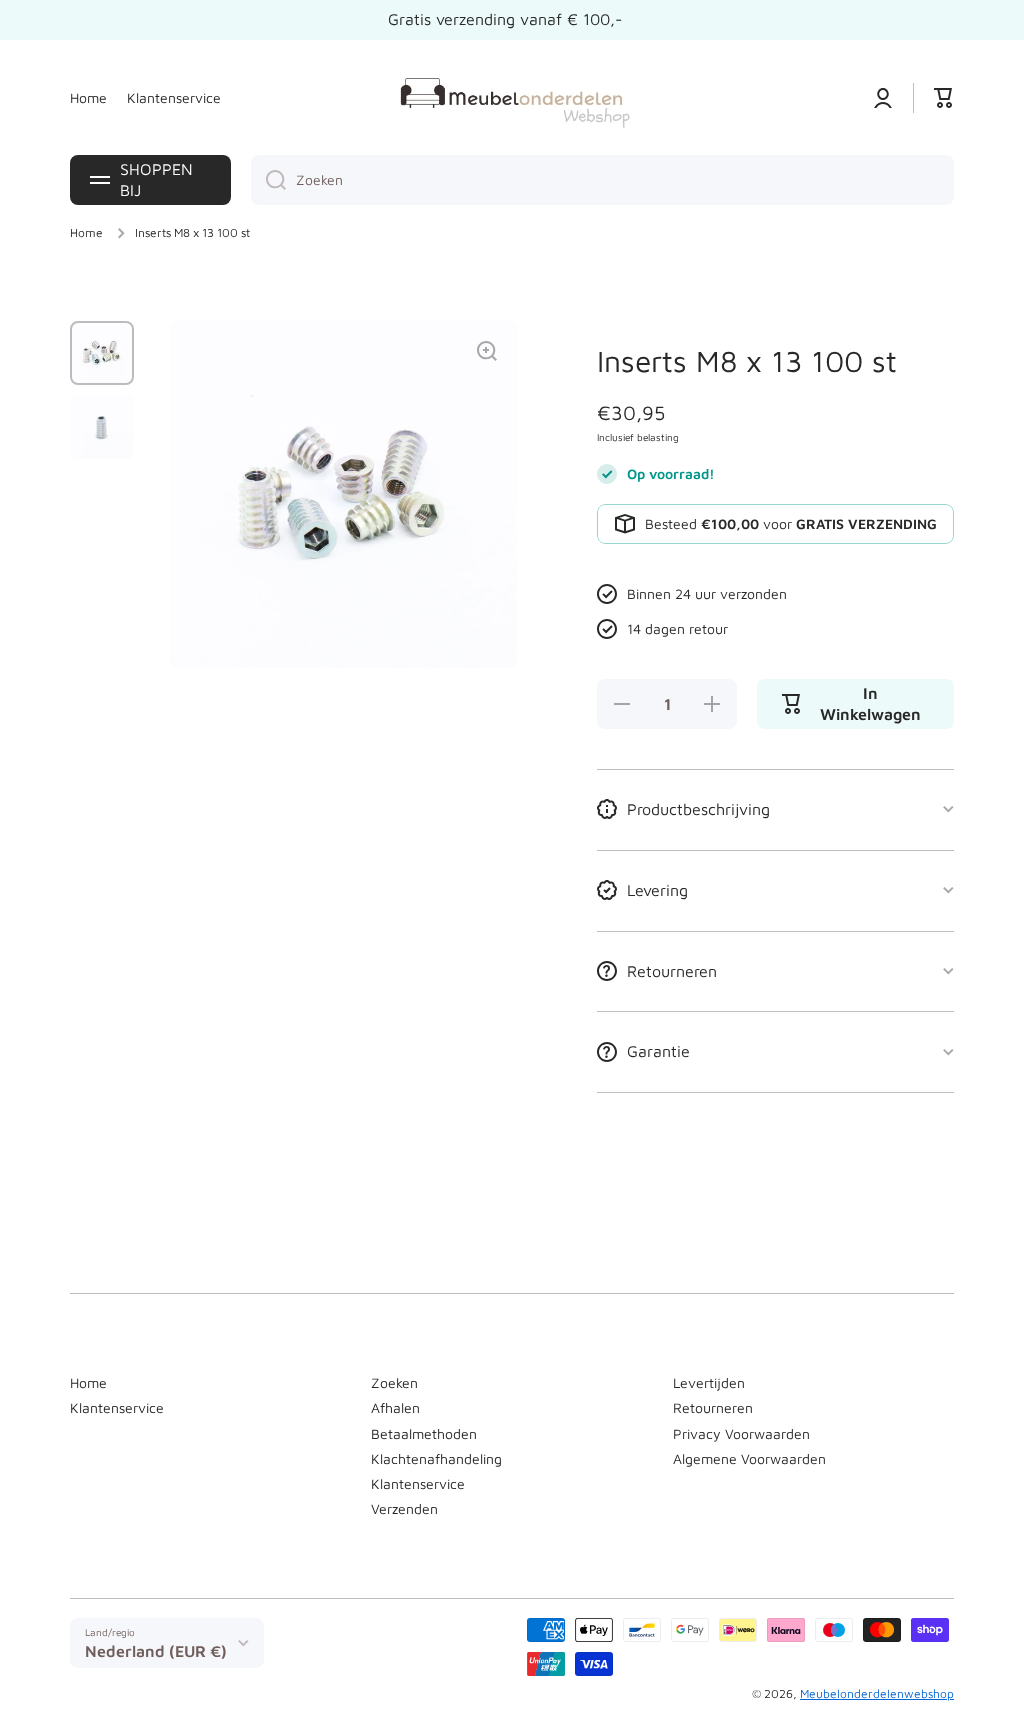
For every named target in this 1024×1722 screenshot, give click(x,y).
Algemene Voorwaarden (749, 1458)
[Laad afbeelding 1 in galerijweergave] (102, 353)
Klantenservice (117, 1407)
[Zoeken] (268, 180)
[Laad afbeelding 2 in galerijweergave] (102, 427)
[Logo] (512, 97)
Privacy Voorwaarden (741, 1433)
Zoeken (394, 1382)
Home (86, 232)
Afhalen (395, 1407)
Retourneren (713, 1407)
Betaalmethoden (424, 1433)
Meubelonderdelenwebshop (877, 1693)
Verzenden (404, 1508)
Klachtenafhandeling (436, 1458)
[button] (944, 98)
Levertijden (709, 1382)
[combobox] (602, 180)
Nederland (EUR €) (156, 1651)
